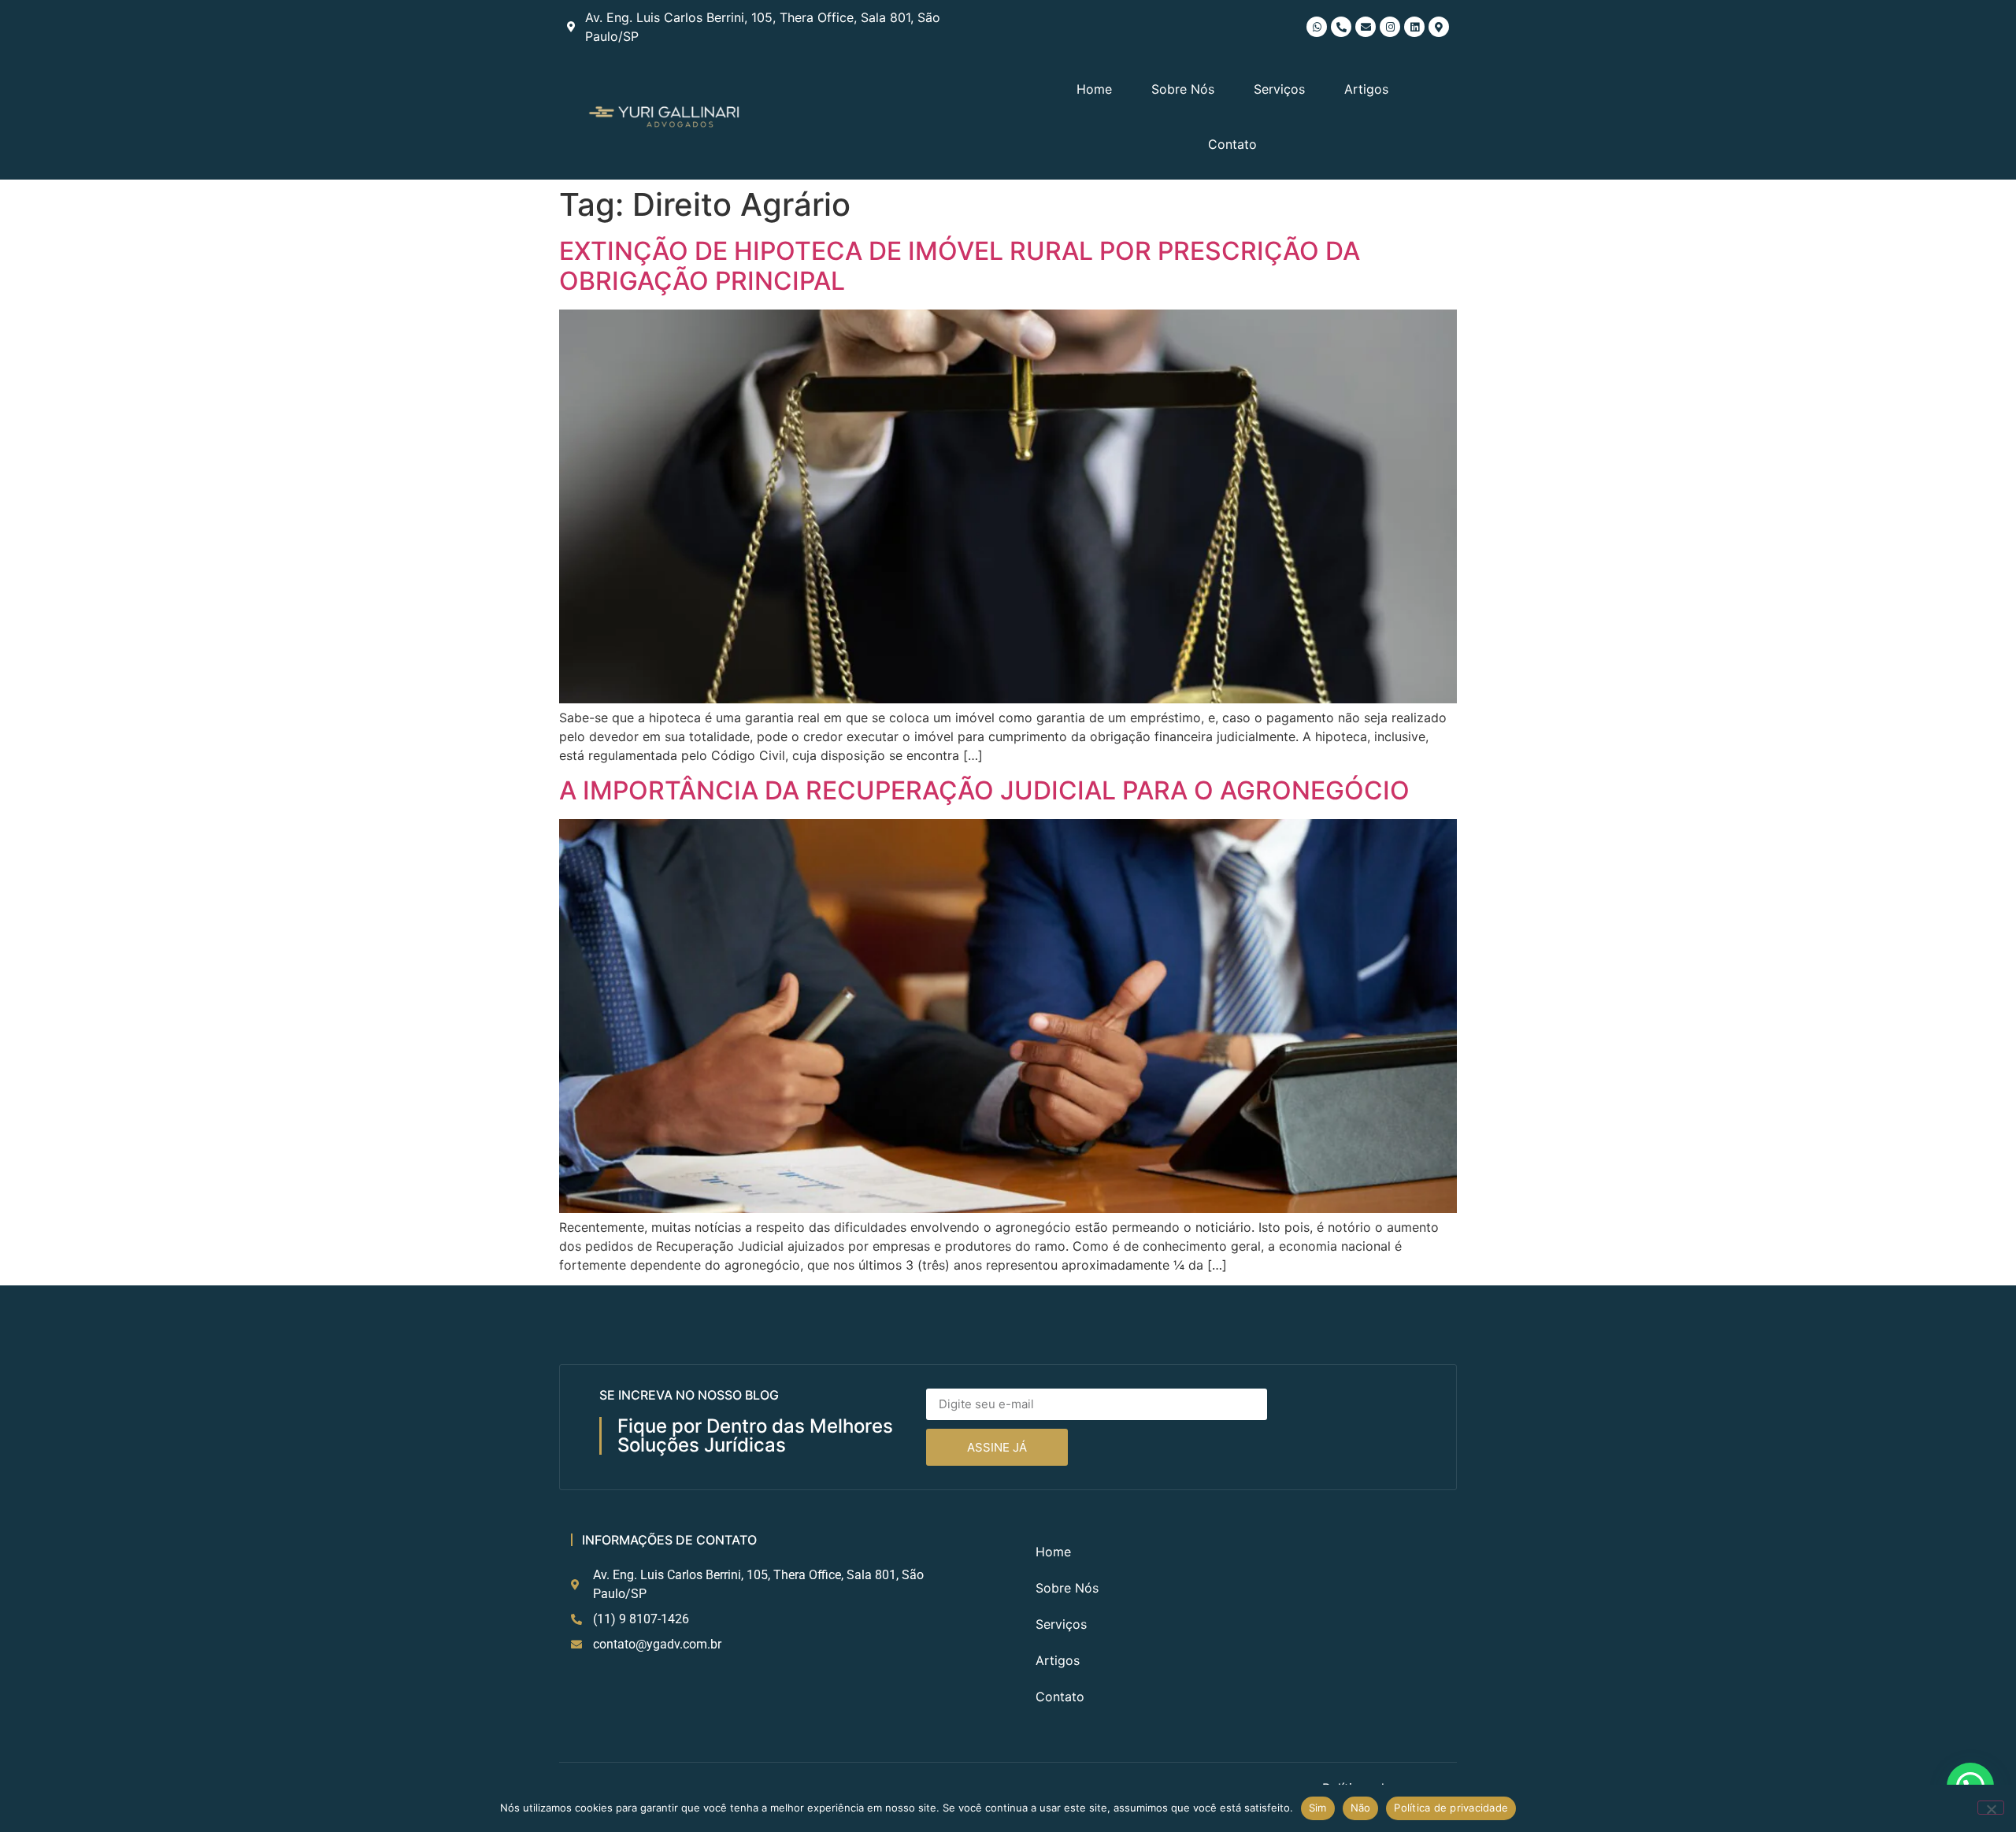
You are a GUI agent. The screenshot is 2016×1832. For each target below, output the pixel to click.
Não (1361, 1808)
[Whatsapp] (1317, 27)
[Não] (1991, 1808)
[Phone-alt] (1341, 27)
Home (1094, 89)
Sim (1318, 1808)
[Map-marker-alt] (1439, 27)
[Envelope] (1366, 27)
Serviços (1279, 89)
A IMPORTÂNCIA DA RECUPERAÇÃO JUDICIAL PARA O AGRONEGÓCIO (984, 790)
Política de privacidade (1451, 1808)
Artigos (1366, 89)
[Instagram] (1390, 27)
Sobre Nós (1183, 89)
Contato (1232, 144)
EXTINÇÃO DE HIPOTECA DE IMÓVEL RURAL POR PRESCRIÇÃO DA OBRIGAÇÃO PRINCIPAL (960, 266)
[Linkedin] (1414, 27)
